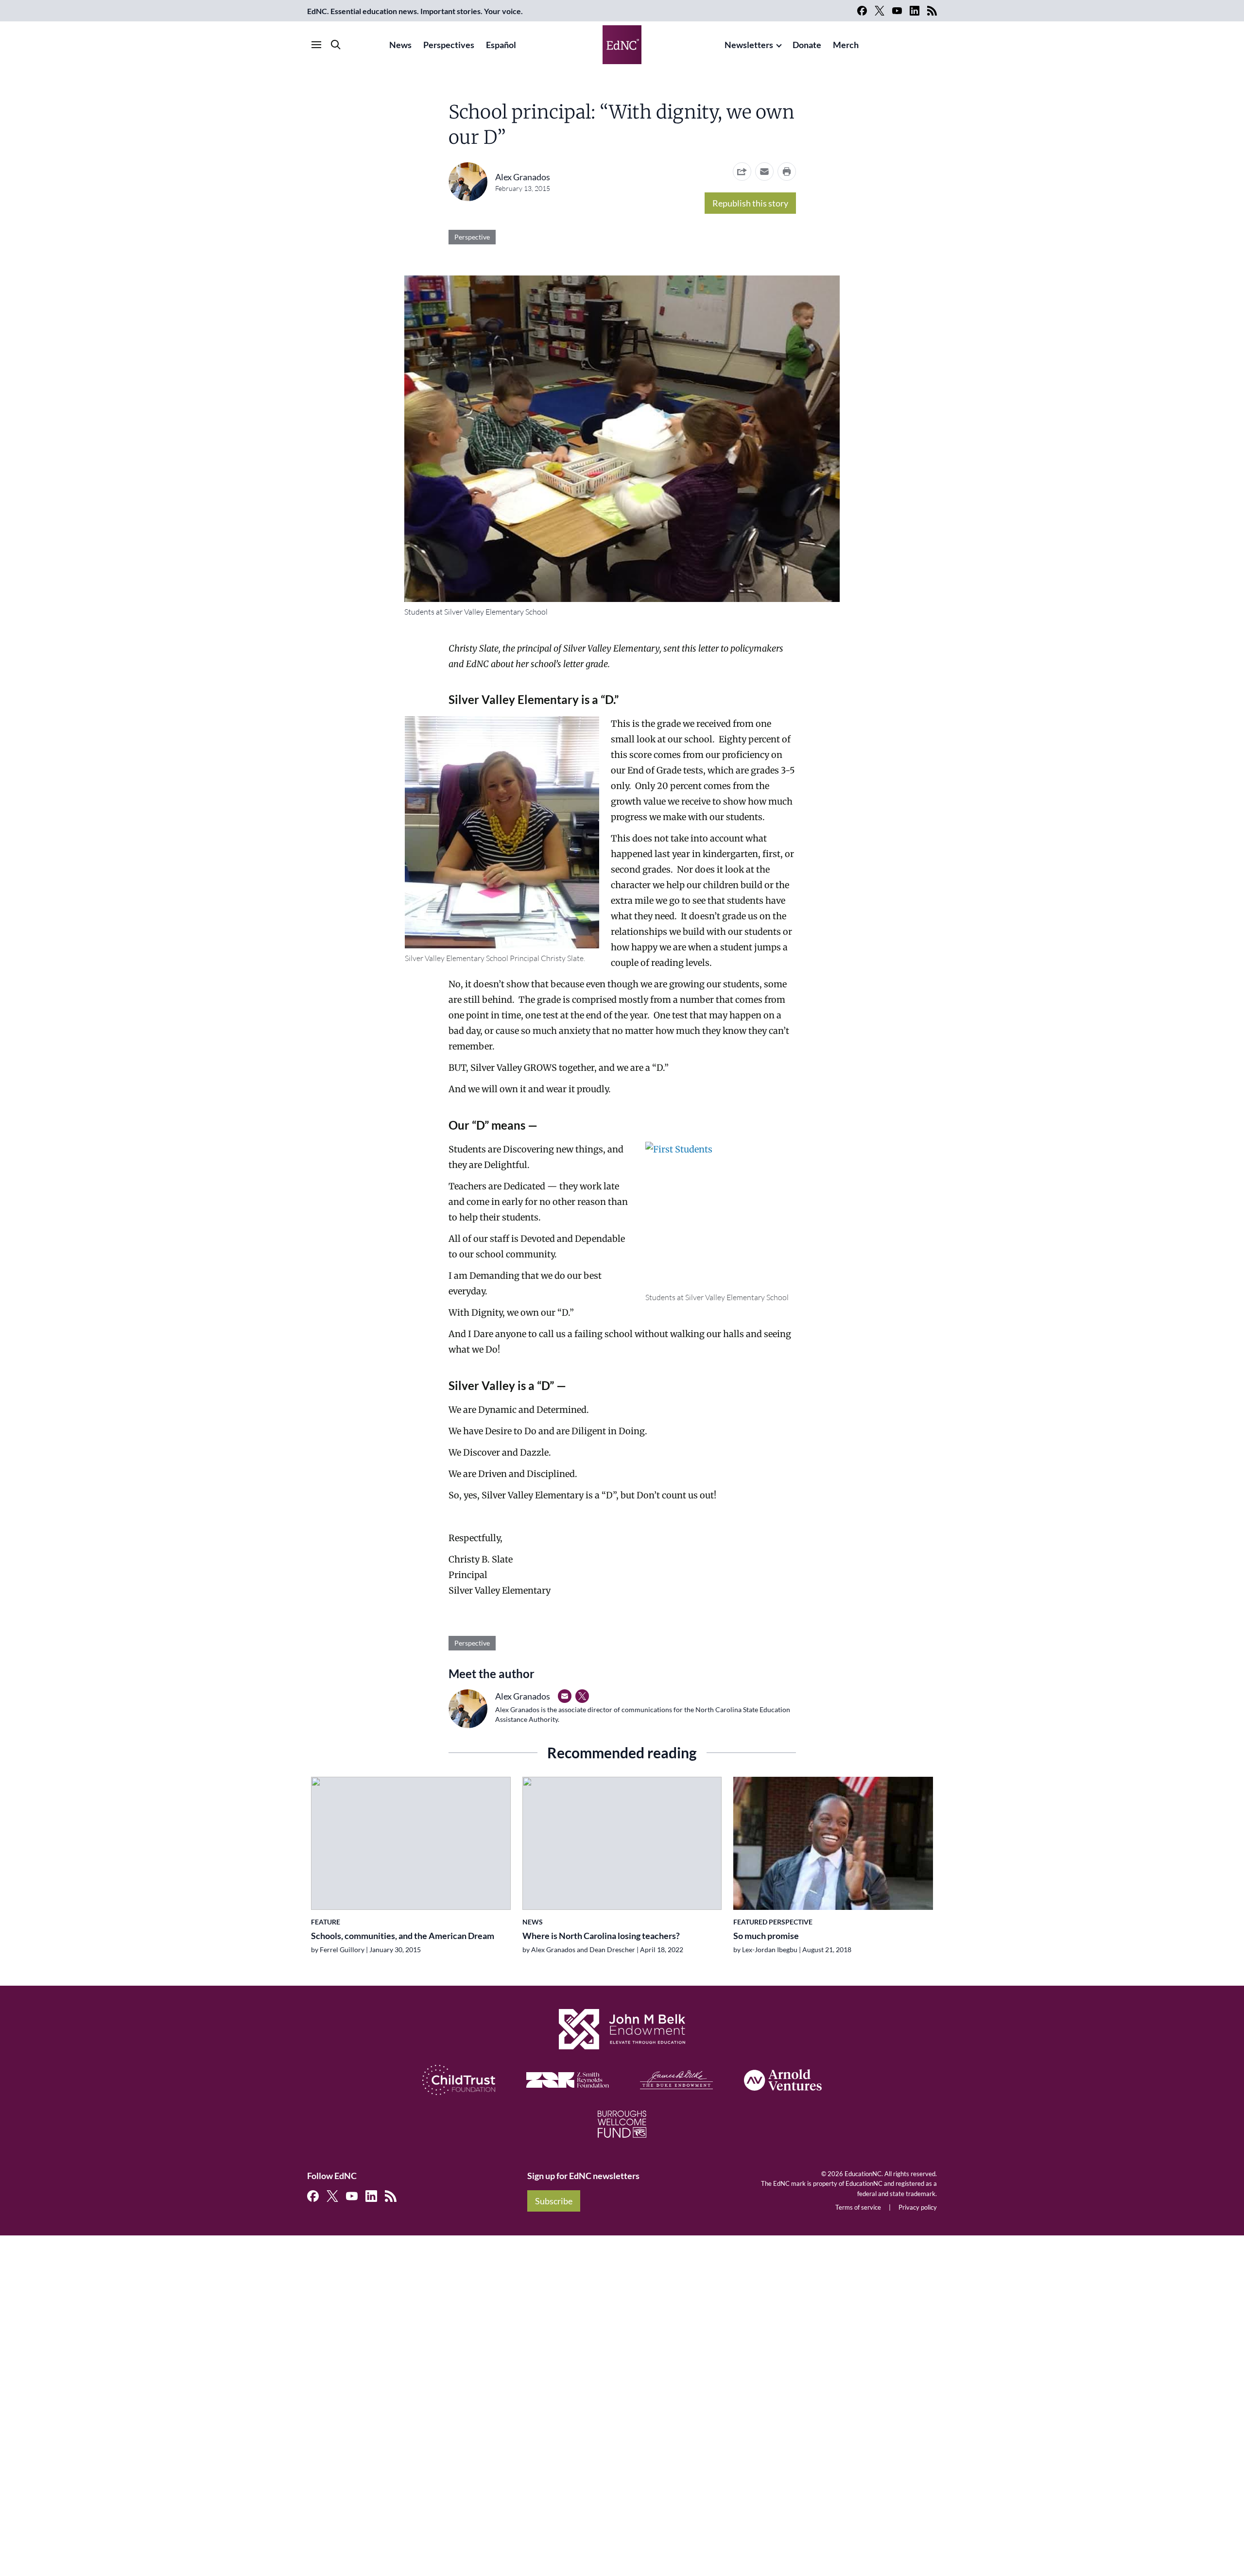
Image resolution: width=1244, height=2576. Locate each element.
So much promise (766, 1936)
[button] (764, 172)
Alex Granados (523, 177)
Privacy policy (918, 2207)
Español (501, 45)
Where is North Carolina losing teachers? (601, 1936)
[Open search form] (336, 45)
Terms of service (858, 2207)
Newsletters (749, 45)
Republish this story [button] (750, 203)
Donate (807, 45)
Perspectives (449, 45)
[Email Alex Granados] (565, 1696)
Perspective (472, 237)
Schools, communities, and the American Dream (403, 1936)
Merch (846, 45)
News (400, 45)
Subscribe (554, 2201)
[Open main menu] (316, 45)
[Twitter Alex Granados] (582, 1696)
